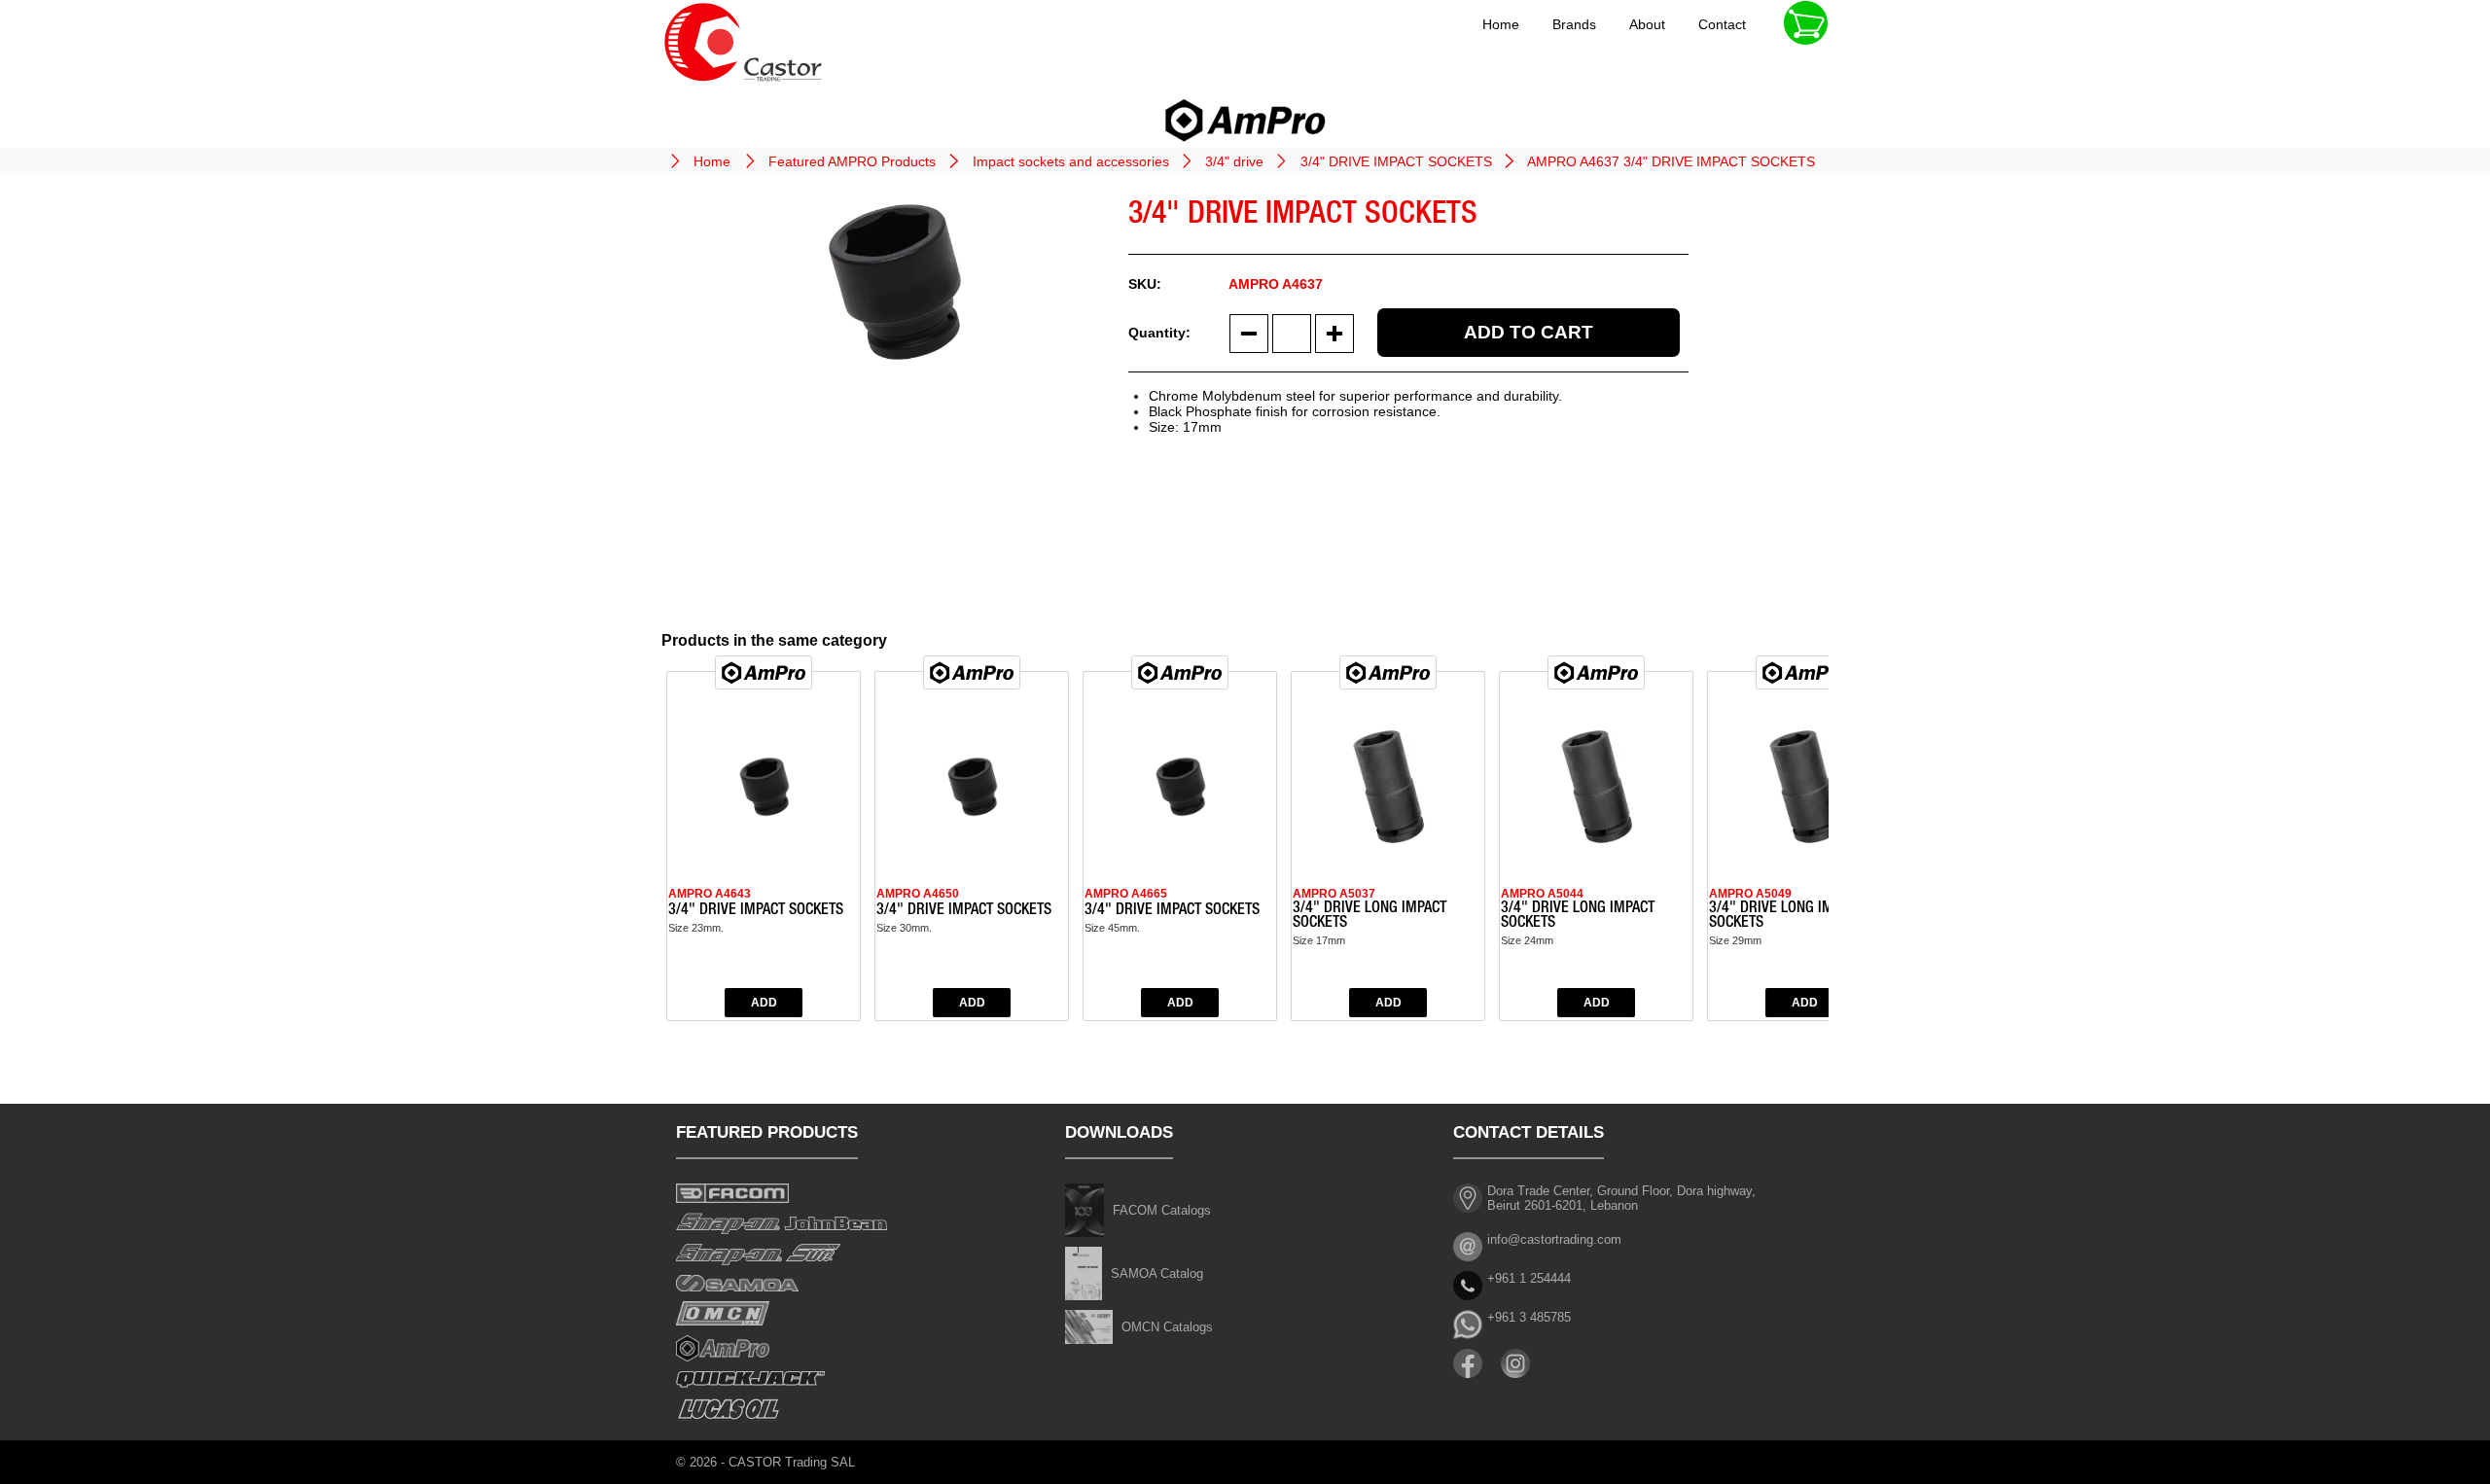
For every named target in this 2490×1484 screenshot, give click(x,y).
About (1647, 24)
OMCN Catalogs (1167, 1327)
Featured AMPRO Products (852, 161)
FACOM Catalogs (1162, 1210)
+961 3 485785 (1529, 1317)
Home (1501, 24)
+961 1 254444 (1529, 1278)
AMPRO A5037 (1334, 894)
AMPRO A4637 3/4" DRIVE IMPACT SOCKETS (1671, 161)
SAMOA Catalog (1157, 1273)
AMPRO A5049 (1750, 894)
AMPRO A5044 (1542, 894)
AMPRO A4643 (710, 894)
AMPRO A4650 (918, 894)
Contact (1722, 24)
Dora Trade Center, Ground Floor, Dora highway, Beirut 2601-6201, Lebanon (1621, 1198)
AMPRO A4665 (1126, 894)
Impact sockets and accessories (1071, 161)
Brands (1574, 24)
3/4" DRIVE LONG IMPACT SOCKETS (1369, 917)
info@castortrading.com (1554, 1239)
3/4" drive (1234, 161)
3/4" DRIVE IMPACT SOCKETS (1396, 161)
